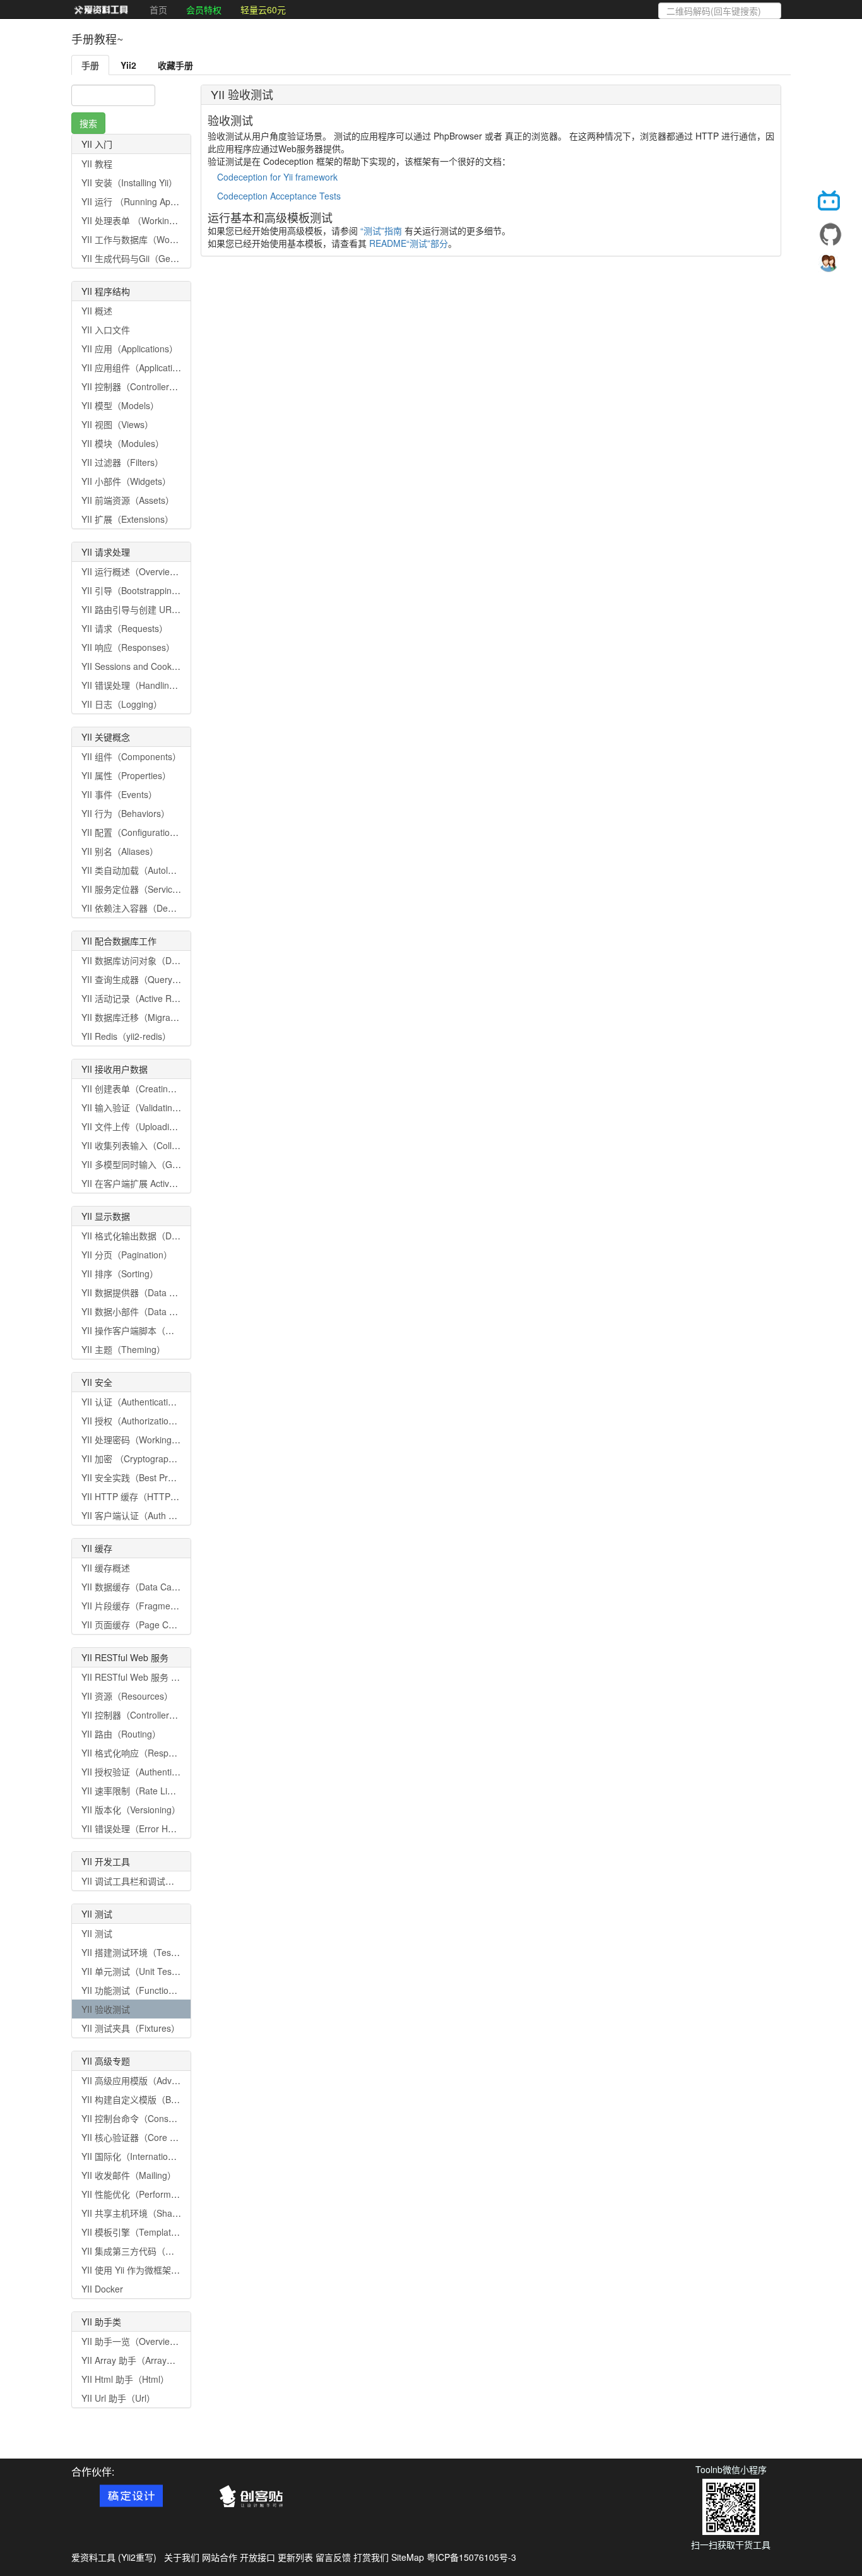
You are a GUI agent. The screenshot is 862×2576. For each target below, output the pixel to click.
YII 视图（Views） (117, 424)
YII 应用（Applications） (130, 349)
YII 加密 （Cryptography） (134, 1458)
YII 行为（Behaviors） (126, 813)
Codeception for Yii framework (277, 177)
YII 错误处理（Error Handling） (144, 1828)
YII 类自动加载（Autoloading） (143, 870)
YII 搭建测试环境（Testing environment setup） (176, 1952)
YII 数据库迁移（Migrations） (140, 1017)
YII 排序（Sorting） (120, 1273)
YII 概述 (97, 311)
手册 (90, 65)
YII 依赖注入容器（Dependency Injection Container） (187, 908)
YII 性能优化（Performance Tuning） (155, 2194)
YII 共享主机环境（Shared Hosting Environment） (181, 2213)
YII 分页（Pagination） (127, 1255)
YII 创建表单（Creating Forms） (146, 1088)
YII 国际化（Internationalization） (148, 2156)
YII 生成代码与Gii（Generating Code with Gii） (174, 258)
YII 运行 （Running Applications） (149, 201)
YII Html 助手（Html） (125, 2379)
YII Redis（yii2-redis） (126, 1036)
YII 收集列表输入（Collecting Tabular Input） (171, 1145)
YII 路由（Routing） (121, 1734)
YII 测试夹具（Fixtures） (131, 2028)
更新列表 (295, 2557)
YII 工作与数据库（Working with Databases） (172, 239)
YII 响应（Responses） (128, 647)
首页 (158, 9)
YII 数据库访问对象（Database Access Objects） (179, 960)
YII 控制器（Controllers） (132, 386)
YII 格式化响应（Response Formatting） (162, 1753)
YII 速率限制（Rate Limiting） (141, 1791)
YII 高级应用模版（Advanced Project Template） (178, 2080)
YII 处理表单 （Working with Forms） (156, 220)
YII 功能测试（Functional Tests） (147, 1990)
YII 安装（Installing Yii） (129, 182)
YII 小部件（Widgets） (126, 481)
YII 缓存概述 (106, 1568)
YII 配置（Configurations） (135, 832)
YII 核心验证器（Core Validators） (150, 2137)
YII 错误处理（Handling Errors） (146, 685)
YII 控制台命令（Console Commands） (160, 2118)
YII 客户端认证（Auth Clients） (143, 1515)
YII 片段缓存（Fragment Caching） (152, 1606)
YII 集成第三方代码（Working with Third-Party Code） (189, 2251)
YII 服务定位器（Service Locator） (150, 889)
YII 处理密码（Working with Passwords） (163, 1440)
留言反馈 (333, 2557)
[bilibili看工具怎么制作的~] (830, 203)
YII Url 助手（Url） (118, 2398)
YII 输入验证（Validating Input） (145, 1107)
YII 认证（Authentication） (134, 1402)
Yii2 (128, 65)
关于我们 (182, 2557)
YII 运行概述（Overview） (133, 571)
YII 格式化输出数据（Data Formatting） (160, 1236)
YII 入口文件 (106, 330)
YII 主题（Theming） (123, 1349)
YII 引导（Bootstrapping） (133, 590)
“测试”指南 (381, 230)
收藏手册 (175, 65)
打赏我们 (371, 2557)
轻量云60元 (263, 9)
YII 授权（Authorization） (132, 1421)
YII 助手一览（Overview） (133, 2341)
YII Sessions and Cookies (132, 666)
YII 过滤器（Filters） (122, 462)
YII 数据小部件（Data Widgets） (146, 1311)
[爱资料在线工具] (101, 9)
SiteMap (408, 2557)
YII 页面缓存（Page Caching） (143, 1625)
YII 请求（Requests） (125, 628)
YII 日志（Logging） (122, 704)
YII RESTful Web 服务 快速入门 (144, 1677)
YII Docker (102, 2289)
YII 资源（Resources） (127, 1696)
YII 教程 (97, 164)
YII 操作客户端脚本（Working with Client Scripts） (181, 1330)
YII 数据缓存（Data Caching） (142, 1587)
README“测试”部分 (409, 243)
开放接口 (257, 2557)
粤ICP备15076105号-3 (471, 2557)
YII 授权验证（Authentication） (143, 1772)
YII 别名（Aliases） (120, 851)
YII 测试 (97, 1933)
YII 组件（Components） (131, 756)
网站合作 (220, 2557)
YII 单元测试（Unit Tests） (134, 1971)
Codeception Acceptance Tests (279, 196)
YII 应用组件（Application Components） (163, 367)
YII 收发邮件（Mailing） (129, 2175)
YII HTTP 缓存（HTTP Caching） (148, 1496)
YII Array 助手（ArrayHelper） (142, 2360)
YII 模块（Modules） (123, 443)
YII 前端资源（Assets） (128, 500)
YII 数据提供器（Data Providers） (149, 1292)
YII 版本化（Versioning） (131, 1810)
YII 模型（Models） (120, 405)
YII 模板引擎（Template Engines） (151, 2232)
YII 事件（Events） (119, 794)
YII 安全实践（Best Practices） (143, 1477)
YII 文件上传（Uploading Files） (145, 1126)
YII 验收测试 (106, 2009)
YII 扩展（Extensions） (127, 519)
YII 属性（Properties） (126, 775)
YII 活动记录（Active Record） (142, 998)
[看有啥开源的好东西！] (830, 234)
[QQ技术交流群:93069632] (830, 266)
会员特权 (204, 9)
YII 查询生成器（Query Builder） (146, 979)
